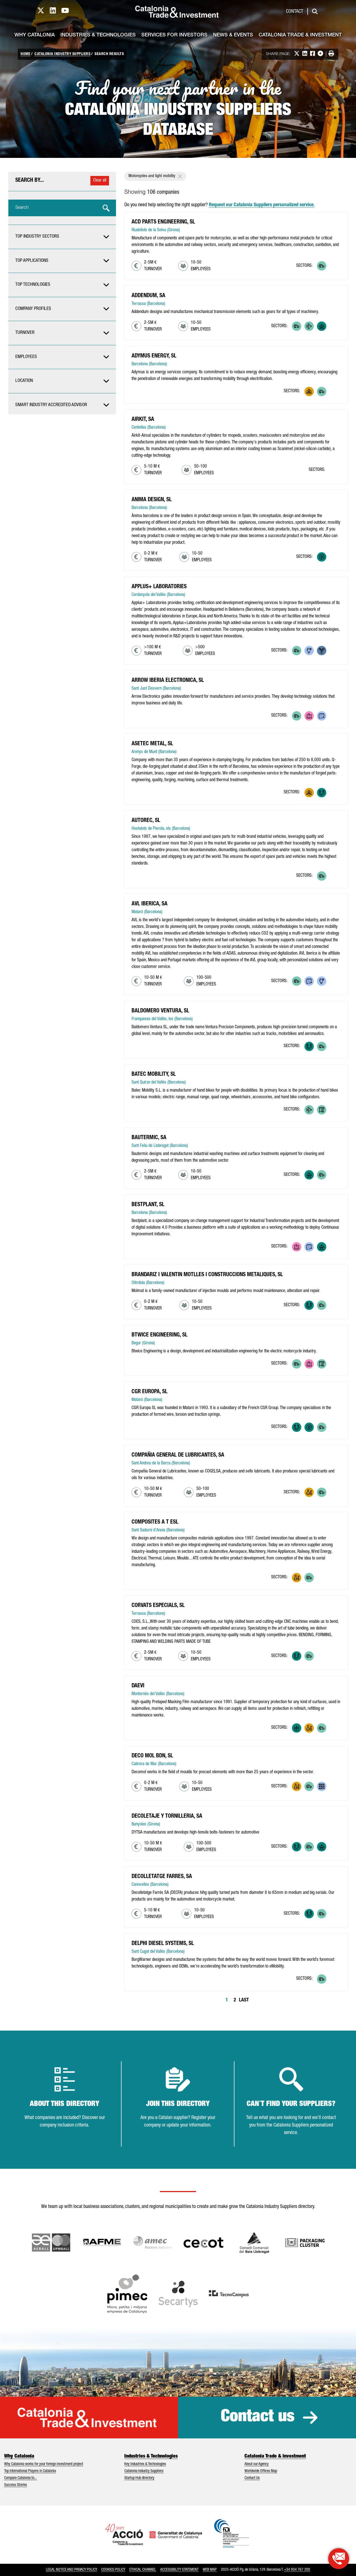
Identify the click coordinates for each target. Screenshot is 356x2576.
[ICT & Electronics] (309, 716)
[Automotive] (322, 266)
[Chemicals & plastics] (309, 1492)
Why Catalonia (35, 35)
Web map (210, 2570)
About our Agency (257, 2464)
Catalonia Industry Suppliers (62, 54)
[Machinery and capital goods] (322, 326)
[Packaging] (297, 1728)
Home (25, 54)
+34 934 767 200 (297, 2570)
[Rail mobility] (322, 1578)
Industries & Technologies (98, 35)
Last (244, 2000)
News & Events (233, 35)
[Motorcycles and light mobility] (334, 266)
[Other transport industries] (309, 326)
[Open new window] (254, 2243)
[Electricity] (322, 557)
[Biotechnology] (322, 651)
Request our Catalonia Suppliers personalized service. (262, 205)
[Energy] (309, 392)
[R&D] (309, 651)
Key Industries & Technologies (145, 2464)
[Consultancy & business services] (322, 716)
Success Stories (16, 2485)
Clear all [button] (100, 181)
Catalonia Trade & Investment (300, 35)
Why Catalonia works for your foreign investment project (44, 2464)
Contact (295, 12)
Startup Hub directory (139, 2478)
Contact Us (252, 2478)
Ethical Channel (143, 2570)
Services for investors (174, 35)
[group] (62, 237)
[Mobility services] (322, 1110)
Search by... (30, 181)
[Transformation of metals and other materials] (322, 793)
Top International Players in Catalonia (30, 2471)
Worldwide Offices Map (261, 2471)
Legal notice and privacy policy (71, 2570)
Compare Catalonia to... (20, 2478)
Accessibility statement (179, 2570)
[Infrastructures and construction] (322, 1786)
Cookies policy (113, 2570)
